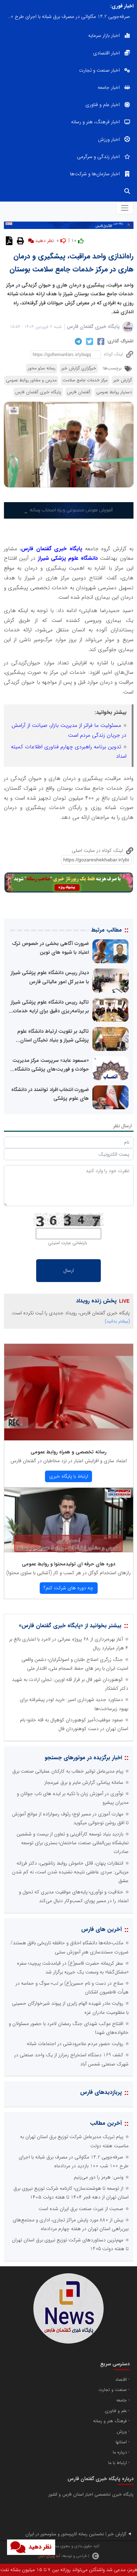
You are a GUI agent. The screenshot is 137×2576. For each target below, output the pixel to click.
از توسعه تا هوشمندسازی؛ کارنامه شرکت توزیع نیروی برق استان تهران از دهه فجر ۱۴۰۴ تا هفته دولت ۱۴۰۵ (67, 17)
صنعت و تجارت (113, 2390)
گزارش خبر (123, 380)
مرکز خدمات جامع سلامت (85, 380)
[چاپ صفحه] (19, 241)
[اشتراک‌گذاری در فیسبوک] (100, 341)
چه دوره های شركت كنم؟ (68, 1588)
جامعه (122, 2400)
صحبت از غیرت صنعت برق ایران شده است (81, 2209)
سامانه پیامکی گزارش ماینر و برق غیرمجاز (84, 1782)
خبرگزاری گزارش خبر (79, 368)
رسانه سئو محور (42, 368)
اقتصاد (121, 2380)
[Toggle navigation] (125, 208)
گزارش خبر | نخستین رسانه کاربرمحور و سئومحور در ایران (76, 2534)
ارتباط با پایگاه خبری (69, 1476)
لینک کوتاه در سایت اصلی (98, 850)
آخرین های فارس (102, 1929)
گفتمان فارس (79, 392)
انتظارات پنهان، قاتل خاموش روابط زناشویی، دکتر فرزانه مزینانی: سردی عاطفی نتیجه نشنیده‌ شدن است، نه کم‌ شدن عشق (70, 1872)
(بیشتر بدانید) (117, 1321)
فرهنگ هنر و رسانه (110, 2421)
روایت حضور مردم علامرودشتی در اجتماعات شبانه (75, 2044)
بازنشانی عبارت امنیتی (68, 1243)
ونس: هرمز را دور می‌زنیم (99, 2177)
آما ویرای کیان (49, 2556)
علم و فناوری (116, 2411)
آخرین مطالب (106, 2123)
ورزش (122, 2432)
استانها (121, 2442)
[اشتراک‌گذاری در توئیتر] (89, 341)
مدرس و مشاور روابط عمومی (31, 380)
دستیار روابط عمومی (114, 392)
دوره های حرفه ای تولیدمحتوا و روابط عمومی (68, 1564)
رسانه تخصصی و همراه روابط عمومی (68, 1452)
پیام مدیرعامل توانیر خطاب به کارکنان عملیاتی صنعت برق (68, 1771)
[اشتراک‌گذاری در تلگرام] (77, 341)
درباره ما (120, 2452)
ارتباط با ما (118, 2463)
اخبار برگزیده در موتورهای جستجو (83, 1758)
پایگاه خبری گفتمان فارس (93, 327)
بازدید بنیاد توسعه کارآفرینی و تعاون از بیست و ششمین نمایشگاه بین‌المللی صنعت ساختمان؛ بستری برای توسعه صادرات (73, 1843)
